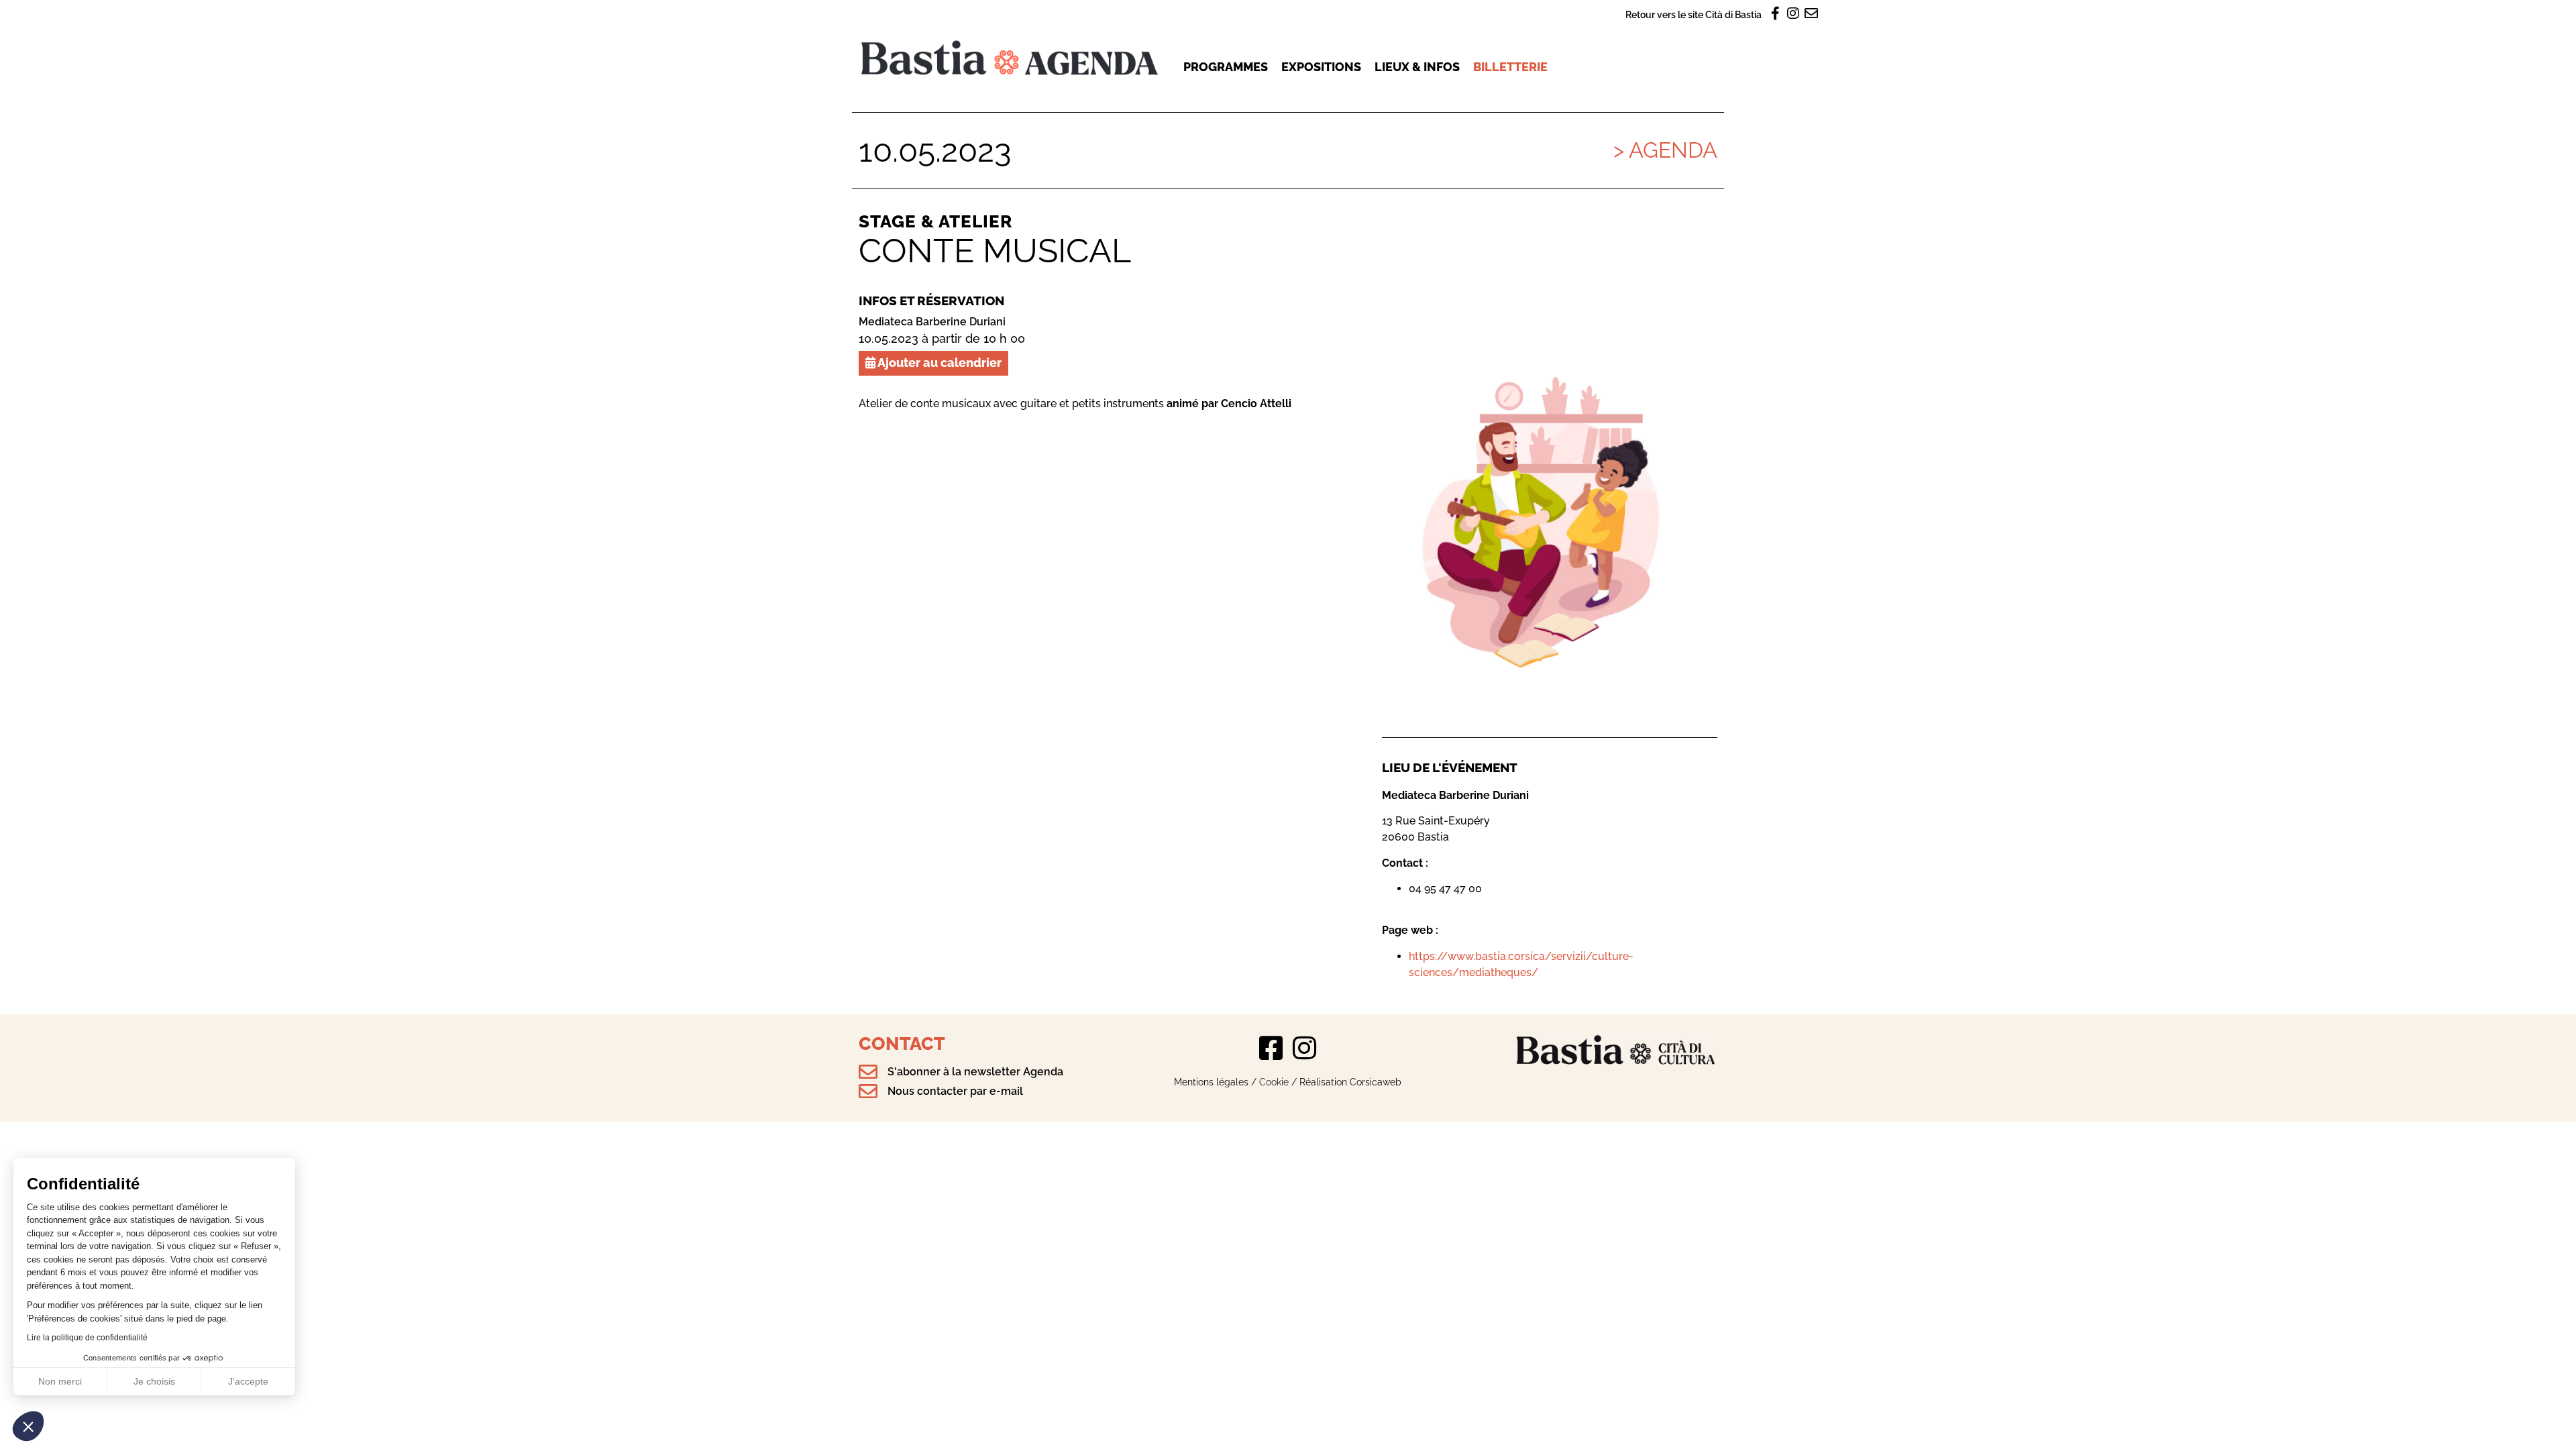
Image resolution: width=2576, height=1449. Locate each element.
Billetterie (1510, 67)
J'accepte (248, 1381)
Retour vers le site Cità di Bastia (1694, 14)
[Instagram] (1305, 1048)
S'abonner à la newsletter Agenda (975, 1072)
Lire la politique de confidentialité (87, 1338)
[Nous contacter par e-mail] (868, 1091)
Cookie (1274, 1082)
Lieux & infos (1417, 67)
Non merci (60, 1381)
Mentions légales (1211, 1082)
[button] (28, 1426)
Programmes (1226, 67)
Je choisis (154, 1381)
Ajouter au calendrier (938, 363)
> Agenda (1665, 150)
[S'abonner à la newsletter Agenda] (868, 1072)
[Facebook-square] (1271, 1048)
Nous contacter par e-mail (955, 1091)
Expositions (1321, 67)
